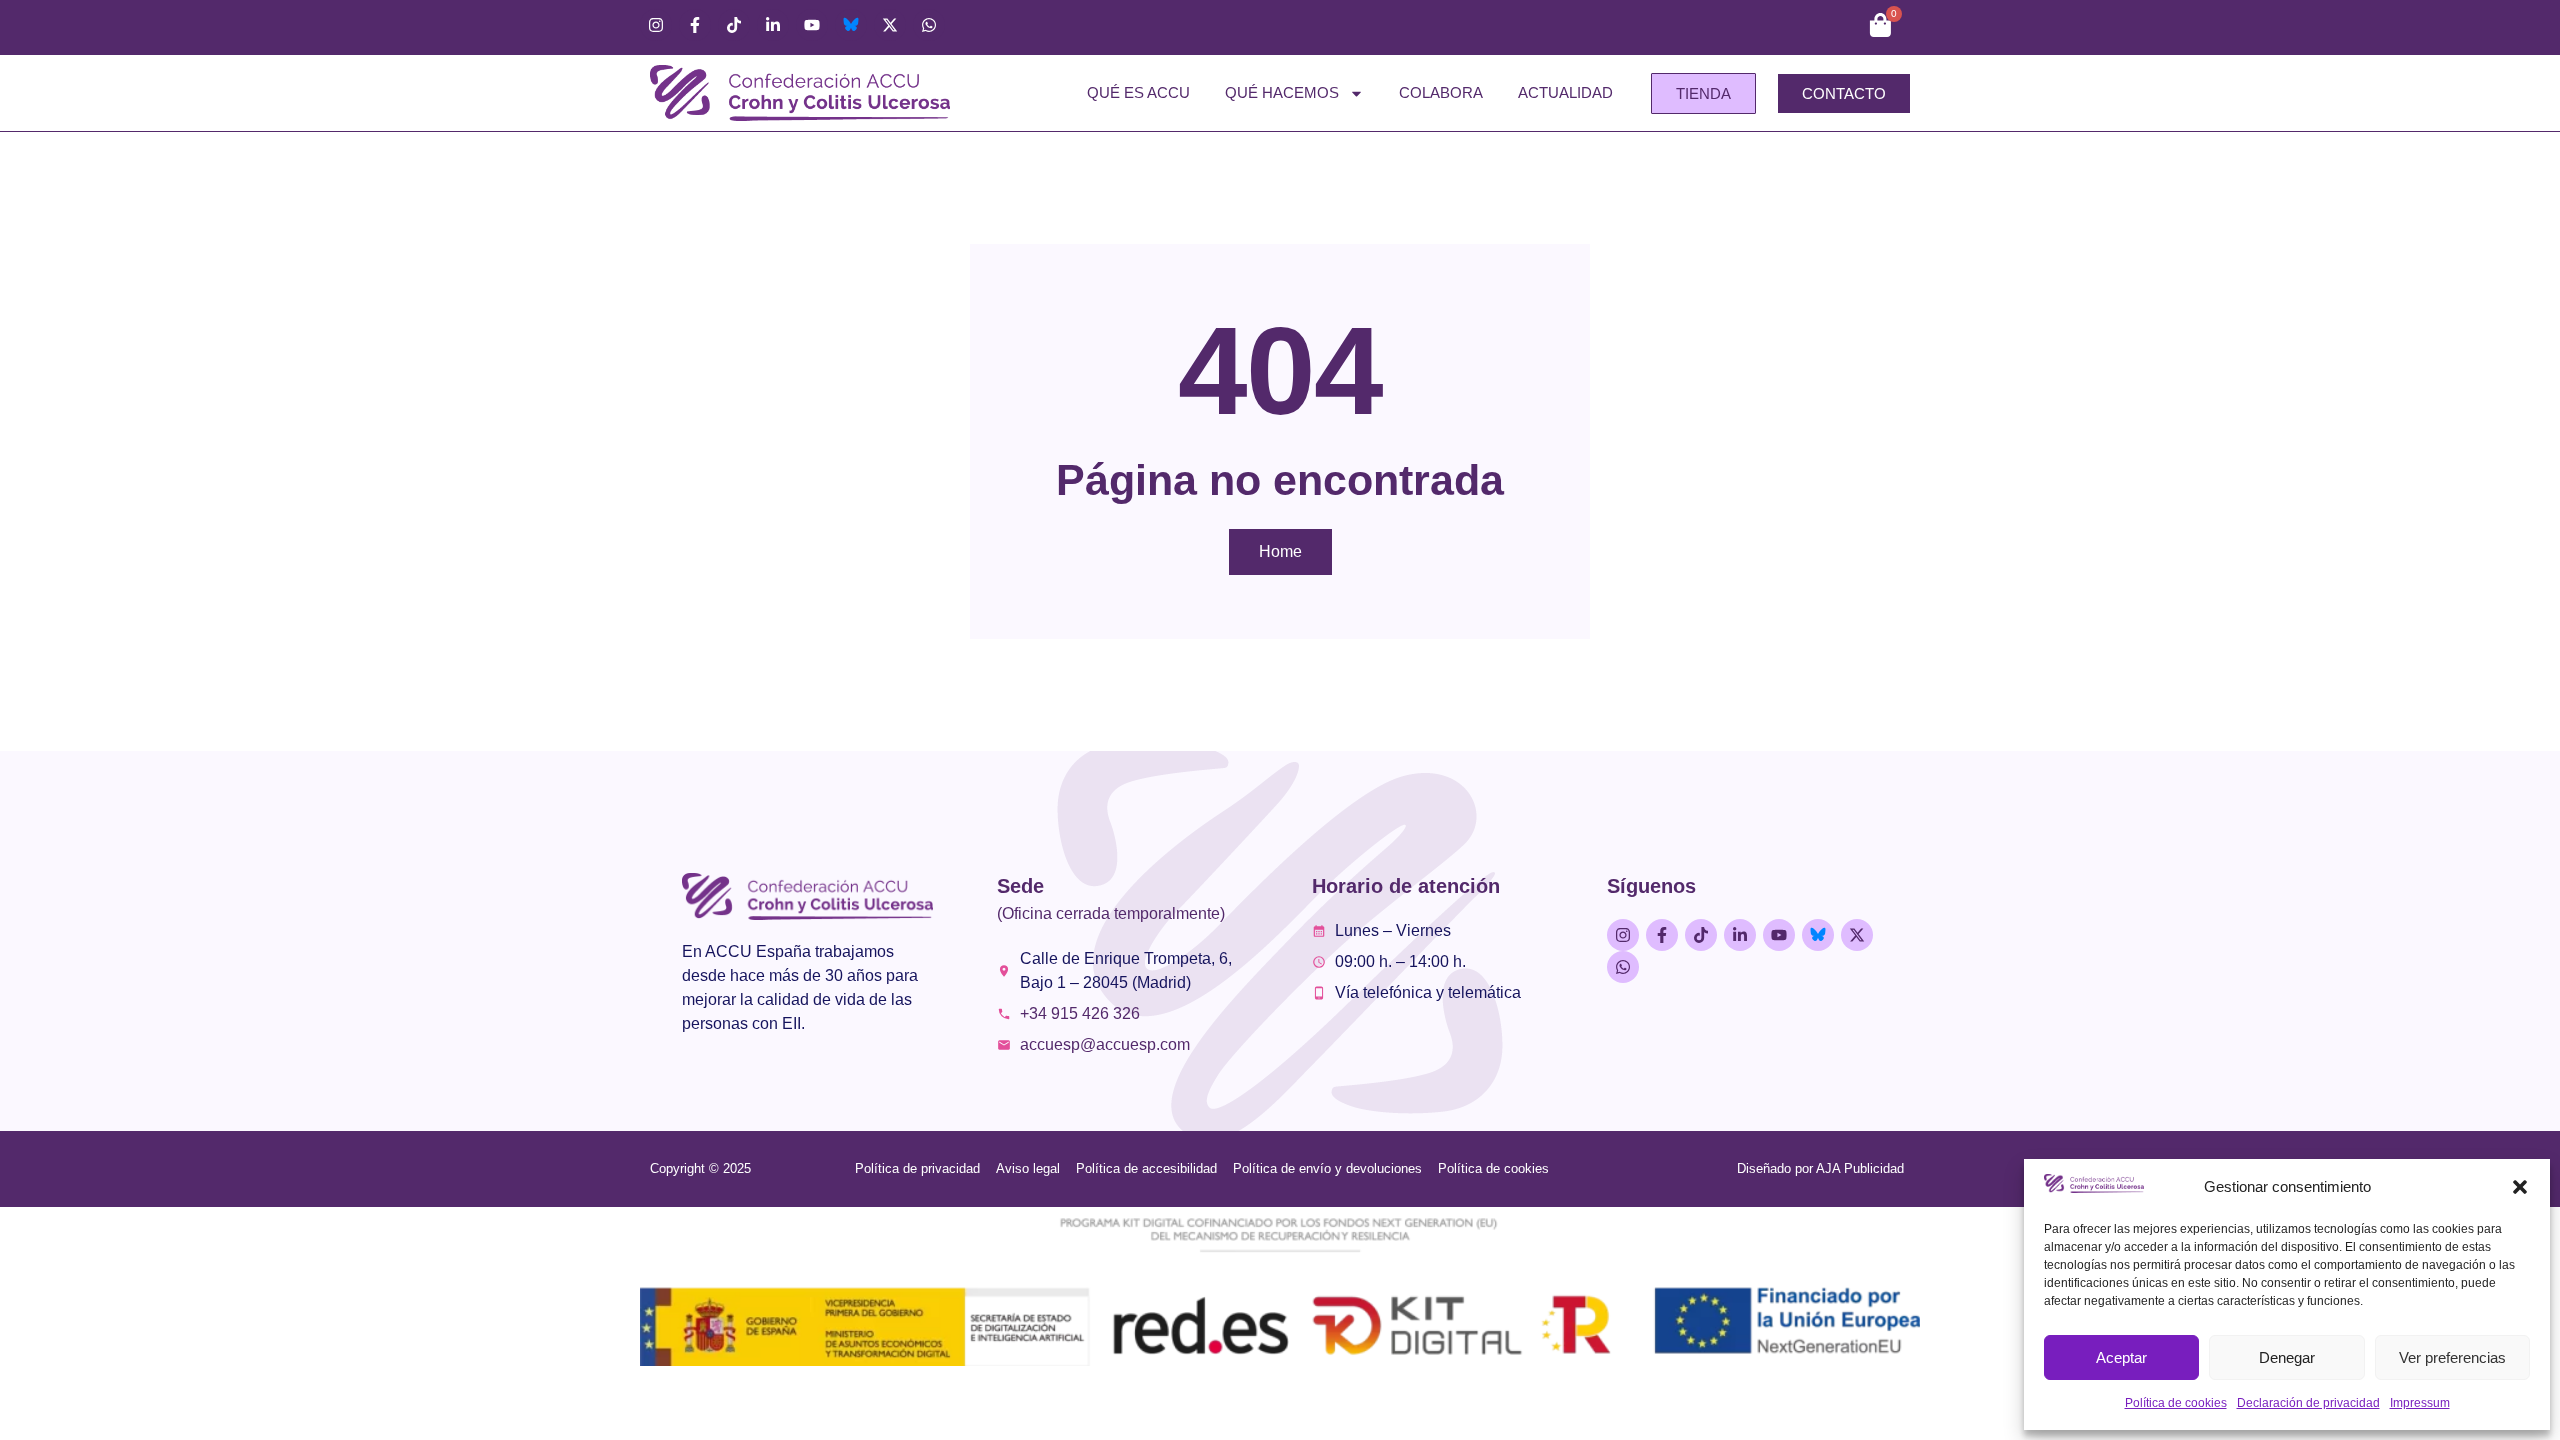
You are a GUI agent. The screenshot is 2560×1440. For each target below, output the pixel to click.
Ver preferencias (2452, 1357)
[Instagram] (656, 25)
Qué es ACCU (1138, 92)
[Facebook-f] (695, 25)
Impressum (2420, 1403)
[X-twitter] (890, 25)
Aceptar (2121, 1357)
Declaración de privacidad (2308, 1403)
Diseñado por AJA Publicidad (1820, 1168)
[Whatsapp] (929, 25)
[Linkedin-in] (773, 25)
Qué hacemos (1282, 92)
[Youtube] (812, 25)
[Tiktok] (734, 25)
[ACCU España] (851, 25)
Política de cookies (2176, 1403)
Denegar (2287, 1357)
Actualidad (1565, 92)
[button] (2520, 1187)
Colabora (1441, 92)
